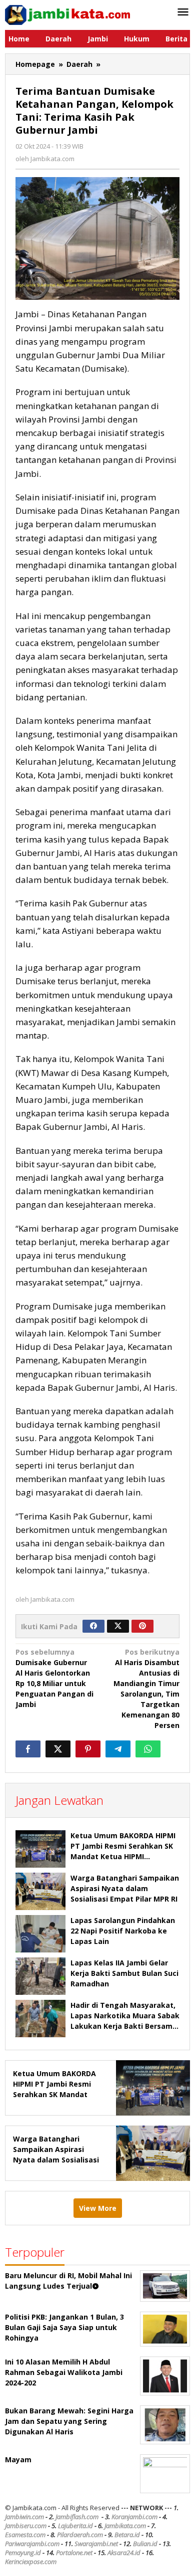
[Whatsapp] (148, 1749)
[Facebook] (93, 1626)
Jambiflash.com (77, 2517)
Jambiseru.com (26, 2526)
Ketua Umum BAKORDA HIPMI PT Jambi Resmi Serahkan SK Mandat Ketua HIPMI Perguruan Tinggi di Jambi (55, 2094)
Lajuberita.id (75, 2526)
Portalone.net (74, 2553)
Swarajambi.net (96, 2544)
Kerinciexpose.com (31, 2562)
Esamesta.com (25, 2535)
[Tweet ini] (58, 1749)
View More (98, 2208)
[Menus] (183, 12)
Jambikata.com (125, 2526)
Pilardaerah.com (80, 2535)
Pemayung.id (23, 2553)
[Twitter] (118, 1626)
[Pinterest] (142, 1626)
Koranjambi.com (134, 2517)
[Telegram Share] (118, 1749)
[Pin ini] (88, 1749)
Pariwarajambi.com (32, 2544)
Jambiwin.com (24, 2517)
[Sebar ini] (28, 1749)
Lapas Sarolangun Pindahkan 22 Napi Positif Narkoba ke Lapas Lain (123, 1931)
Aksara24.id (124, 2553)
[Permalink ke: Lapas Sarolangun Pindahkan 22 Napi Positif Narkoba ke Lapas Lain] (40, 1934)
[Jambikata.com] (67, 14)
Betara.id (127, 2535)
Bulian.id (145, 2544)
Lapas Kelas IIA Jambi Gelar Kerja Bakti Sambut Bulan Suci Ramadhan (124, 1973)
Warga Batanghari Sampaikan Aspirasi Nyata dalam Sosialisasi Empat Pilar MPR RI (125, 1888)
